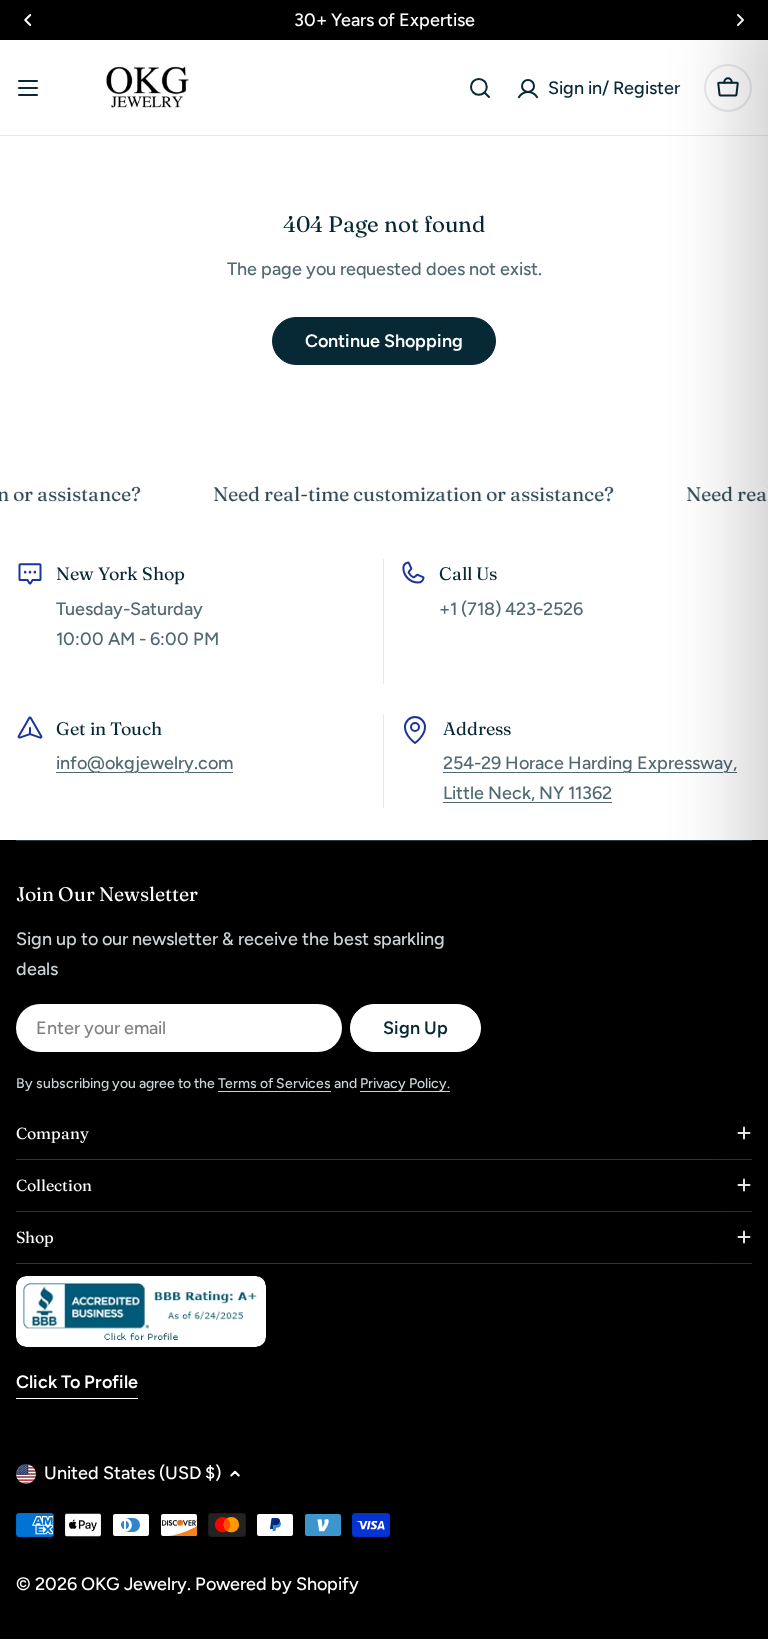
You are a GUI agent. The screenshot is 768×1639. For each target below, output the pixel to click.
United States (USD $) (132, 1473)
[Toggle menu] (28, 88)
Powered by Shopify (277, 1584)
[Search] (480, 88)
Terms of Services (274, 1083)
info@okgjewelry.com (144, 763)
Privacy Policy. (405, 1083)
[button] (28, 20)
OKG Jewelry (134, 1584)
